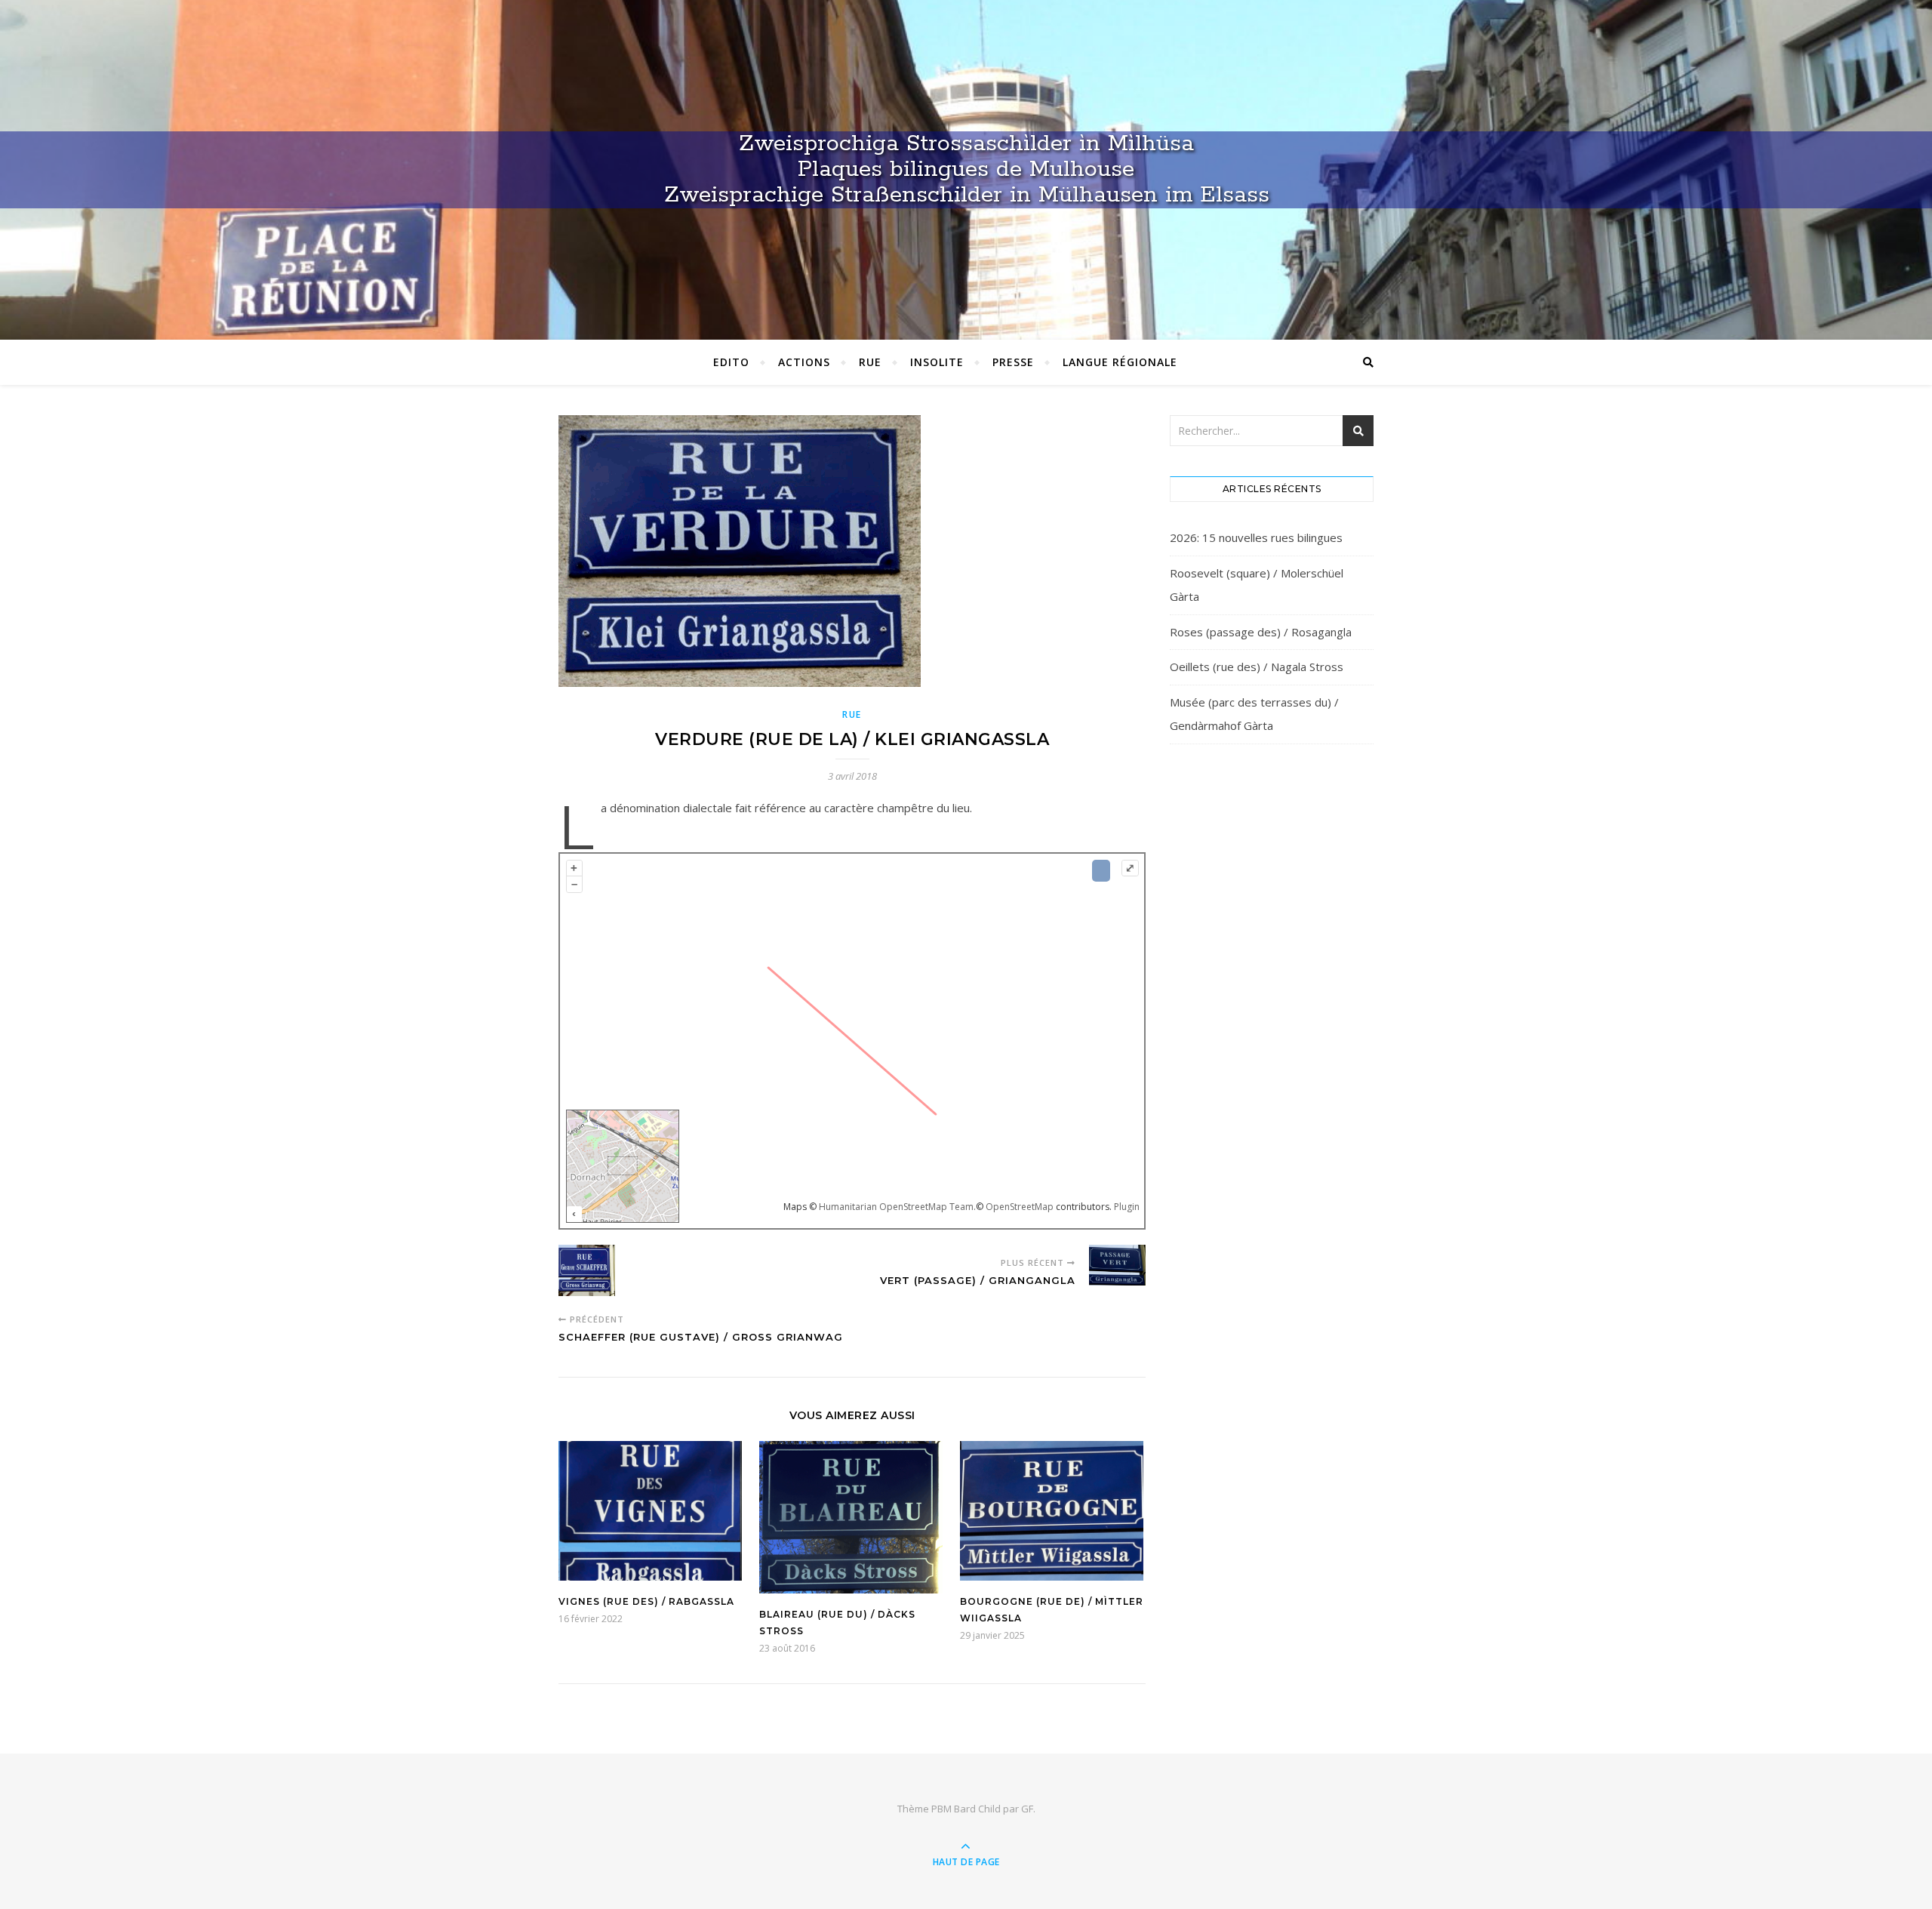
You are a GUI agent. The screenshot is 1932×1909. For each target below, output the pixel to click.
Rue (870, 362)
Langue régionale (1120, 362)
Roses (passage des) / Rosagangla (1261, 632)
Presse (1013, 362)
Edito (731, 362)
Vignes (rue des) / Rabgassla (646, 1601)
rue (852, 714)
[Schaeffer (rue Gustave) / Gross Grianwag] (587, 1273)
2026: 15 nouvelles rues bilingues (1256, 537)
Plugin (1126, 1207)
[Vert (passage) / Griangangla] (1117, 1268)
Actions (804, 362)
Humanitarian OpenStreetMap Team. (897, 1207)
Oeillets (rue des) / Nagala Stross (1257, 667)
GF (1027, 1809)
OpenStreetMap (1020, 1207)
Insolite (937, 362)
